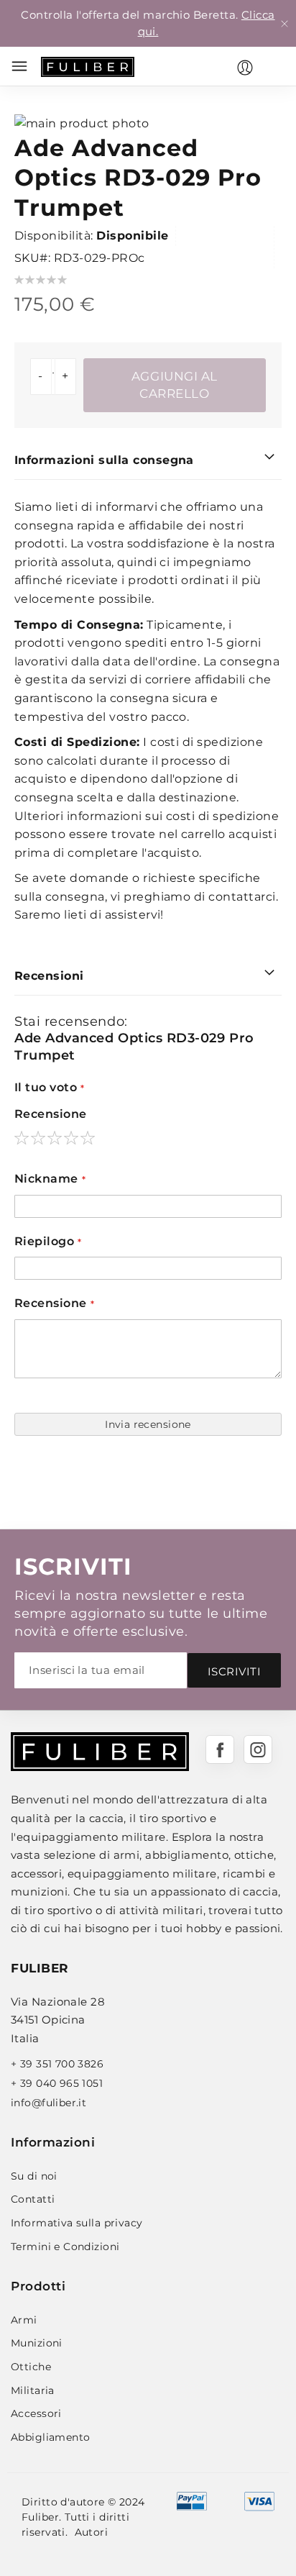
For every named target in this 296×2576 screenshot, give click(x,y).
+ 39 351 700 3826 (57, 2064)
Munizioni (37, 2343)
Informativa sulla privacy (77, 2223)
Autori (92, 2532)
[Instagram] (258, 1749)
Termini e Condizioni (65, 2247)
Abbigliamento (50, 2437)
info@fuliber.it (48, 2103)
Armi (24, 2320)
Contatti (33, 2199)
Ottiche (31, 2367)
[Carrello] (274, 66)
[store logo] (88, 67)
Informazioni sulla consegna (104, 460)
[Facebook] (220, 1749)
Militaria (33, 2390)
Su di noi (34, 2176)
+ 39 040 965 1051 (57, 2083)
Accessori (36, 2413)
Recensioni (49, 976)
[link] (245, 68)
